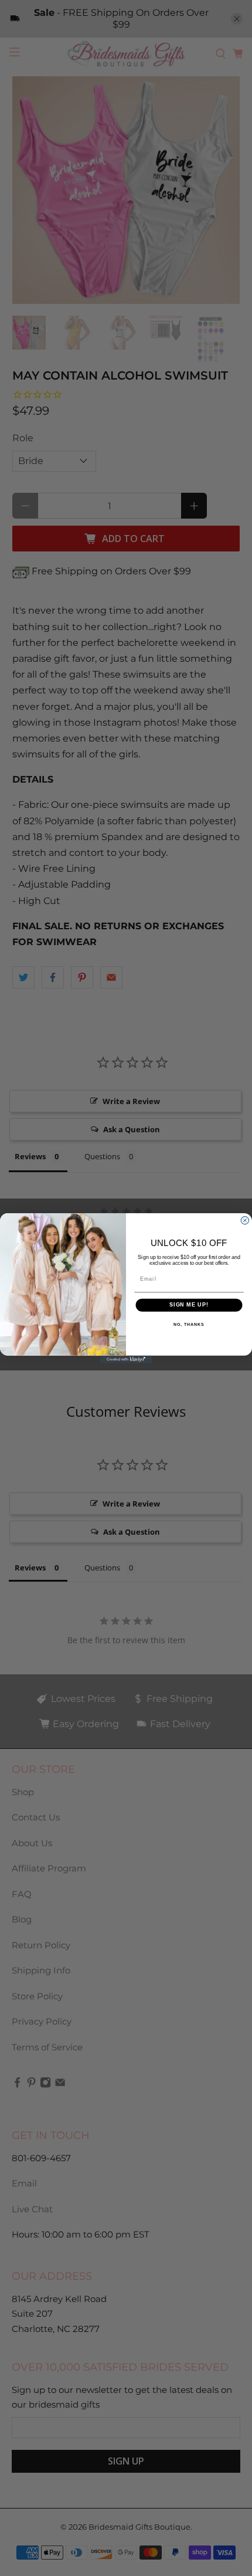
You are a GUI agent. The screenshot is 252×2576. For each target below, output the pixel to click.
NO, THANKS (189, 1325)
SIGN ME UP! (189, 1304)
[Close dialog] (245, 1220)
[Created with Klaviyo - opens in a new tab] (126, 1359)
